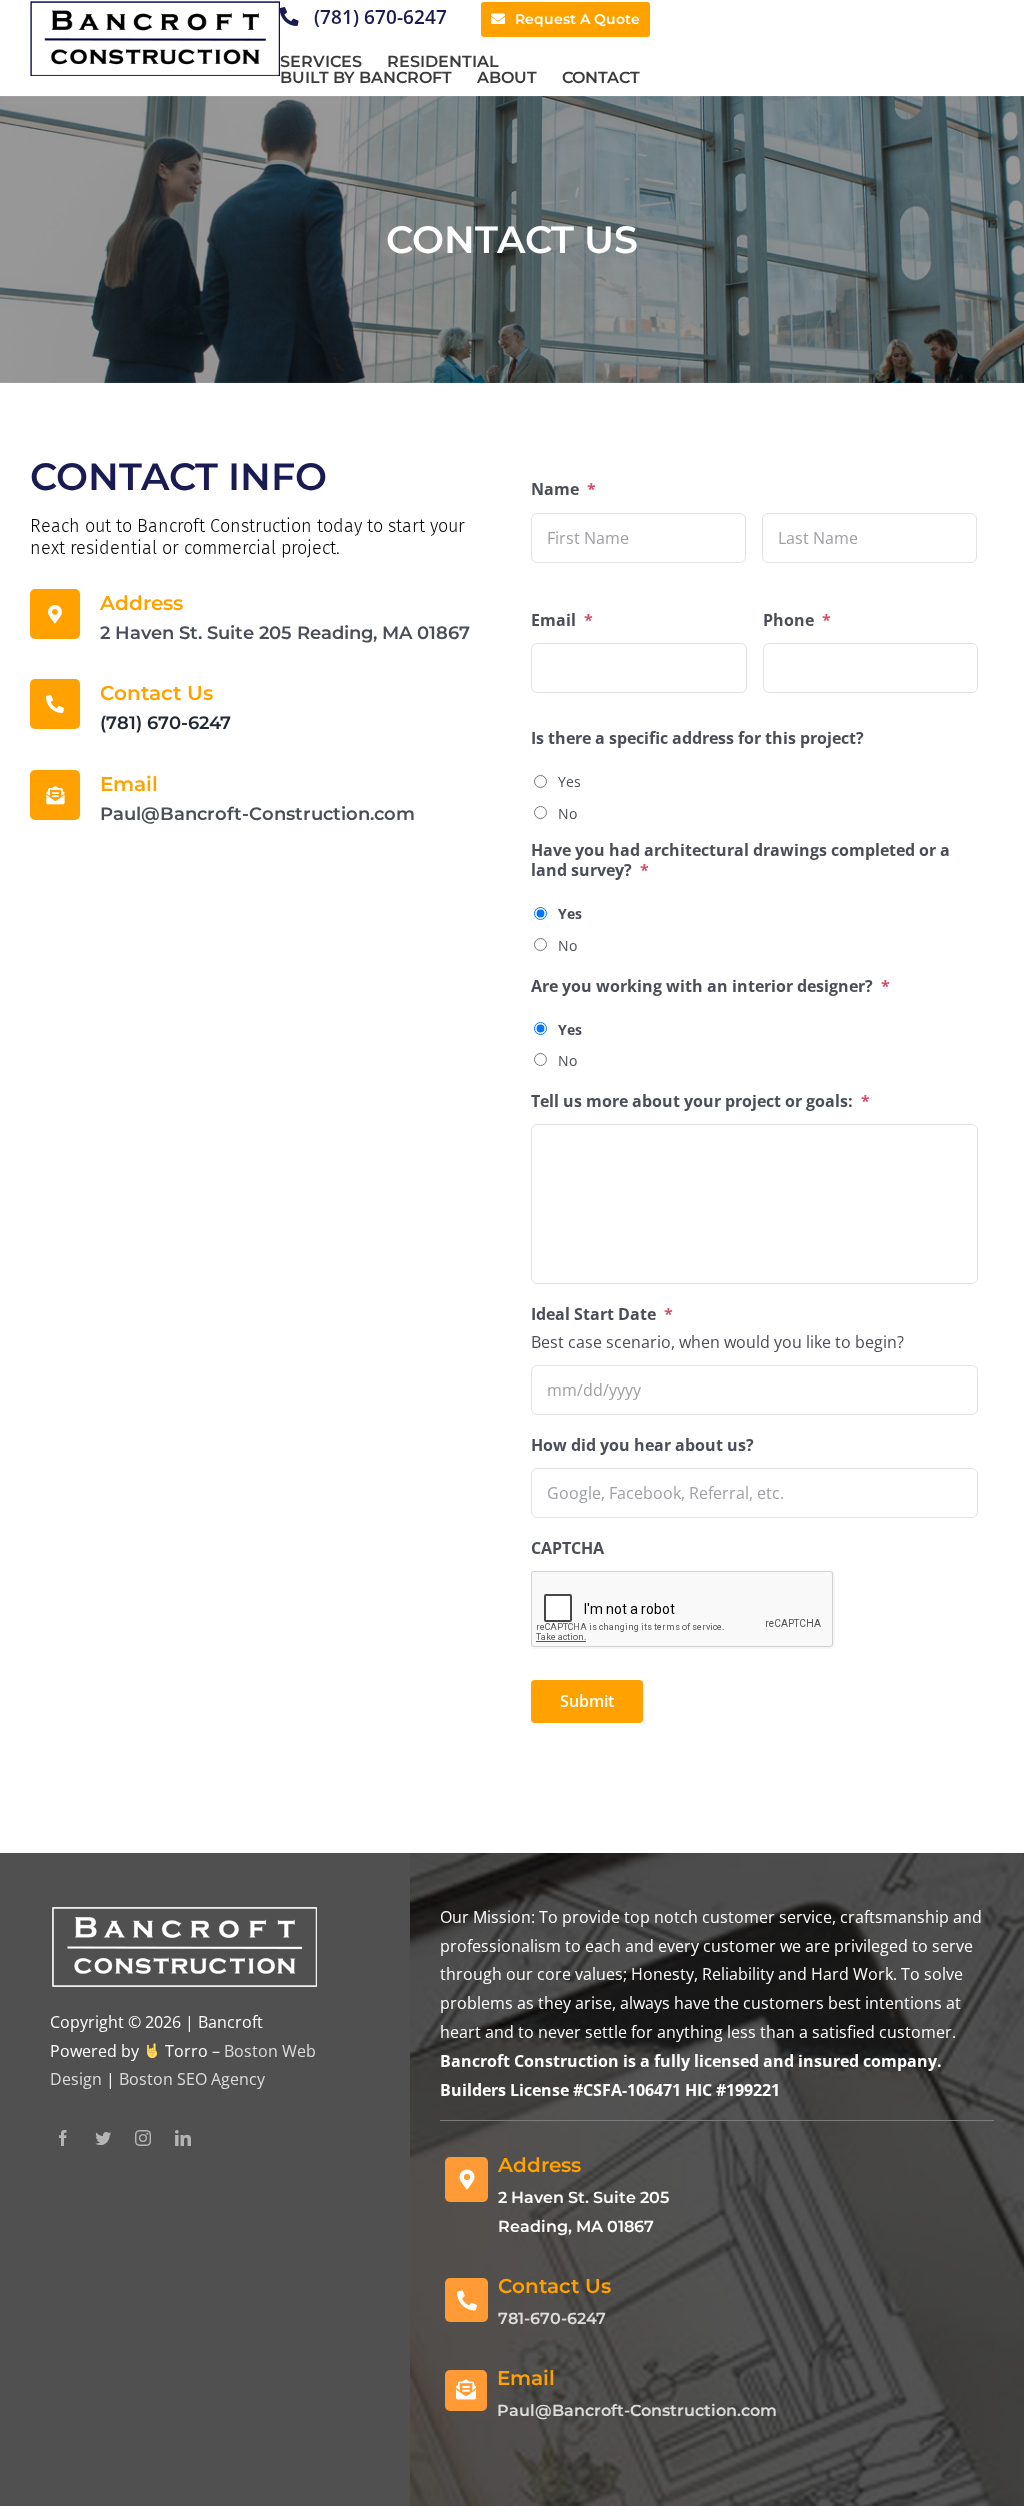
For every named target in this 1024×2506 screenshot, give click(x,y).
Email (562, 620)
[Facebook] (63, 2138)
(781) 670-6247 (378, 17)
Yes (569, 781)
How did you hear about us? (642, 1445)
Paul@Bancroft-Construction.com (637, 2410)
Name (563, 489)
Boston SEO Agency (192, 2079)
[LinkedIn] (183, 2138)
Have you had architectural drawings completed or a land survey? (740, 861)
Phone (797, 620)
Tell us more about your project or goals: (700, 1101)
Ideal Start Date (602, 1314)
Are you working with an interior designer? (710, 986)
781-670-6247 (552, 2318)
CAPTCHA (567, 1548)
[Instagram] (143, 2138)
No (567, 813)
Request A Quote (577, 19)
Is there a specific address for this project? (697, 738)
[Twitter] (103, 2138)
